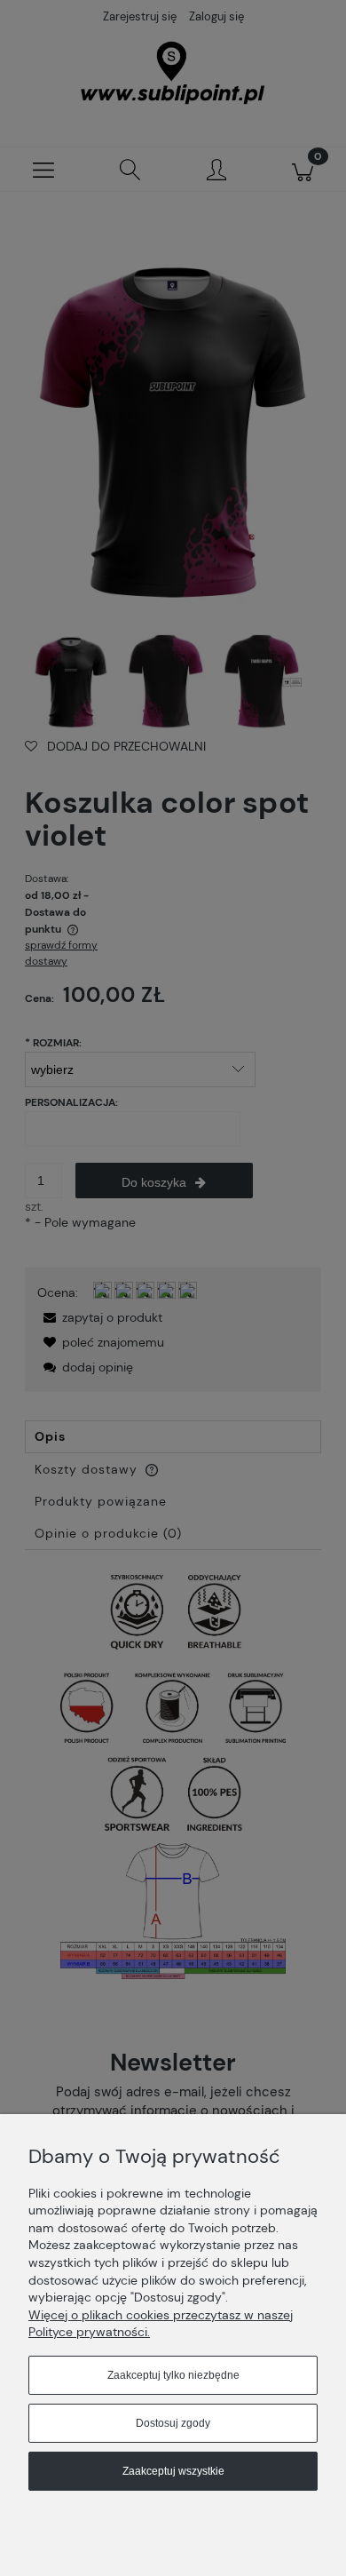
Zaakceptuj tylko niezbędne (173, 2375)
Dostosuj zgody (173, 2423)
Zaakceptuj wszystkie (173, 2471)
